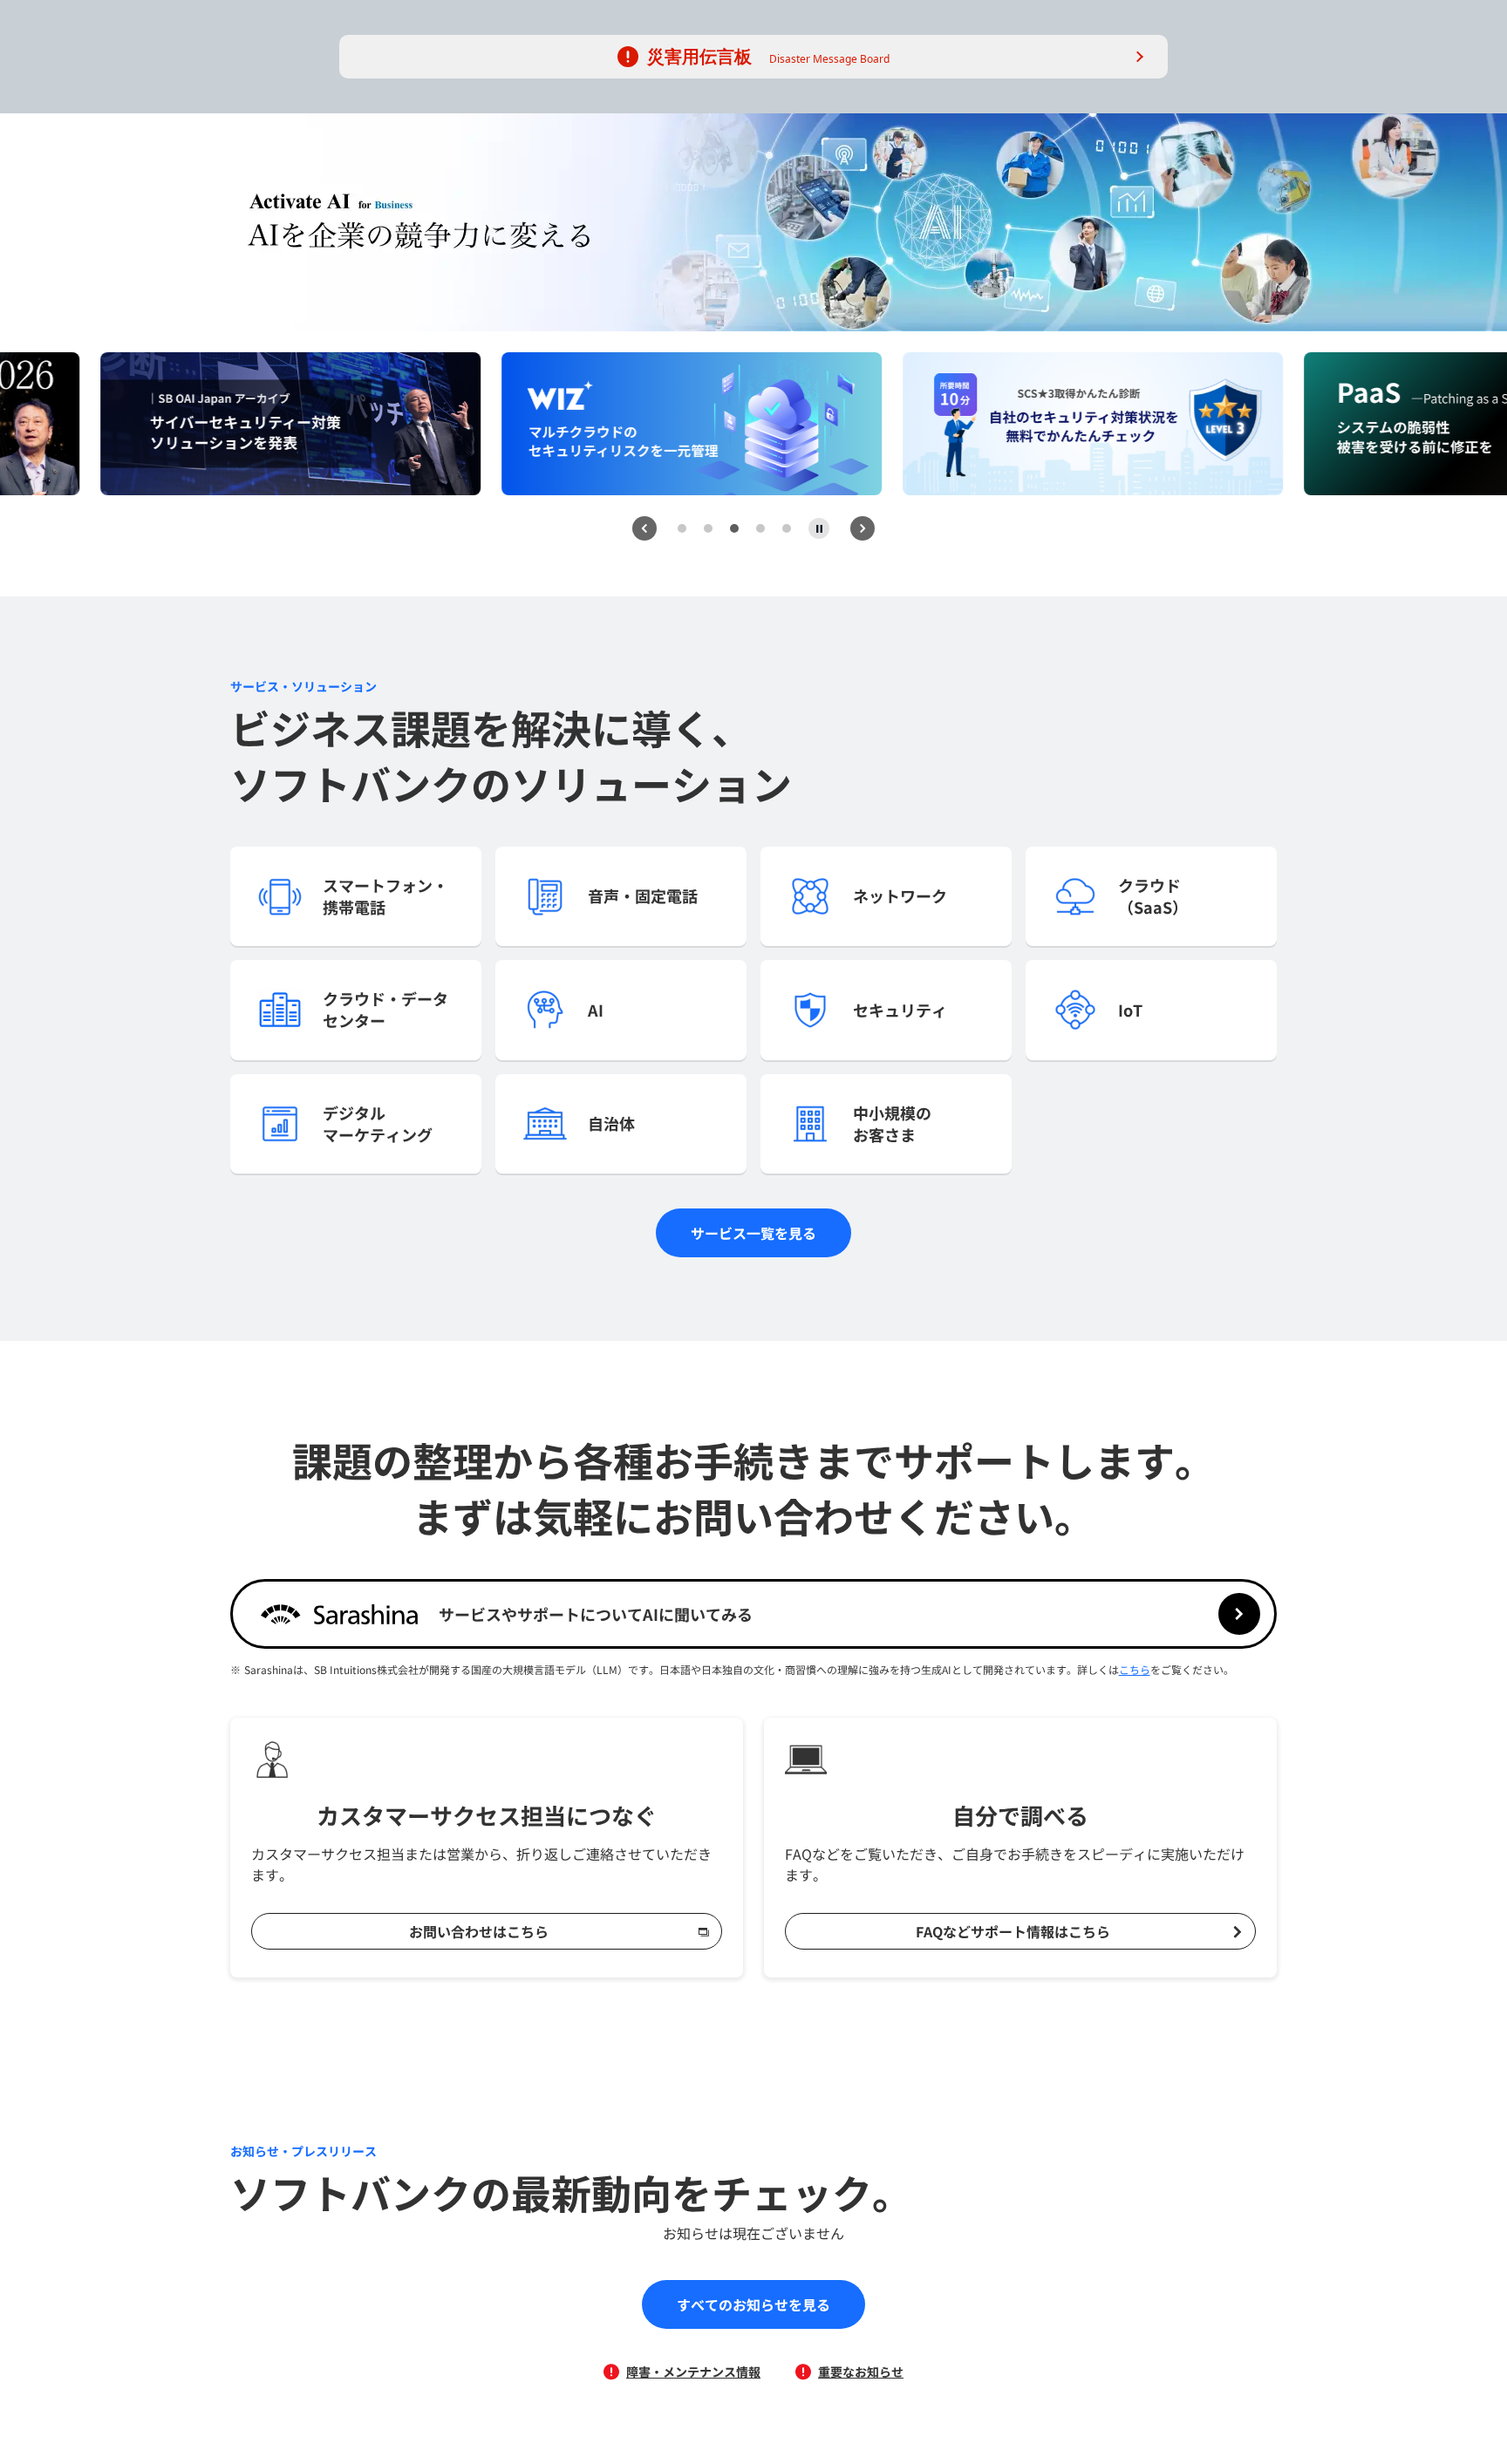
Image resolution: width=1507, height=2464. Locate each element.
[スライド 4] (760, 528)
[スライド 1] (682, 528)
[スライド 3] (734, 528)
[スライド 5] (787, 528)
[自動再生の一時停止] (819, 528)
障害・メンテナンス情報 (693, 2372)
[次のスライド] (863, 528)
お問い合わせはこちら (479, 1931)
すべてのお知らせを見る (753, 2304)
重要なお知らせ (861, 2372)
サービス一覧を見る (753, 1233)
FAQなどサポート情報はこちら (1013, 1931)
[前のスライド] (644, 528)
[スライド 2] (708, 528)
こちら (1135, 1669)
